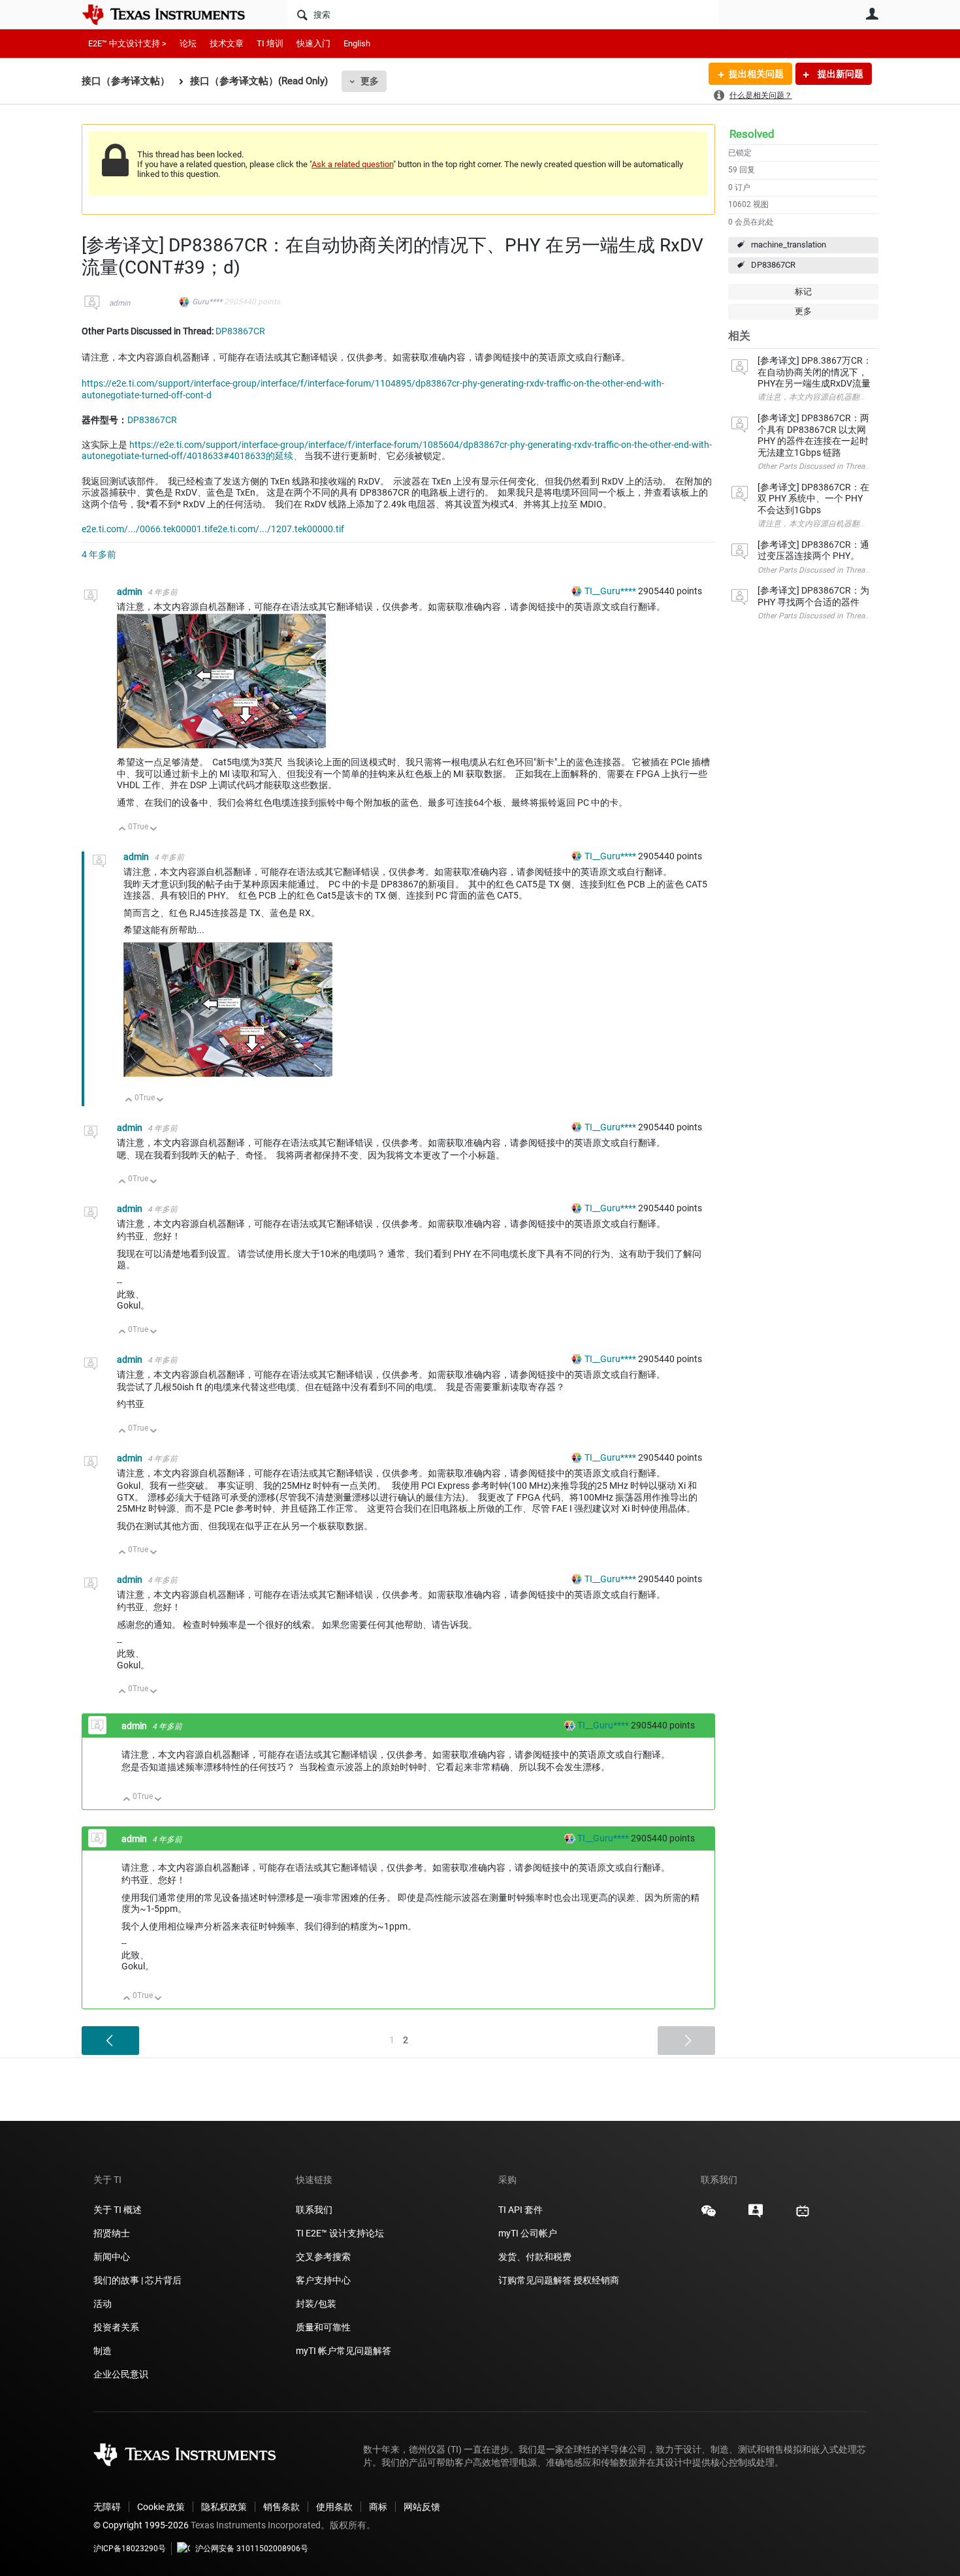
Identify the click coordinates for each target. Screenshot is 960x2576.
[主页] (173, 14)
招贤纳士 (112, 2233)
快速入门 (313, 43)
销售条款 (281, 2507)
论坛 (188, 43)
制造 (103, 2351)
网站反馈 (422, 2507)
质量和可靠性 (324, 2327)
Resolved (752, 134)
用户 (872, 14)
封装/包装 (316, 2304)
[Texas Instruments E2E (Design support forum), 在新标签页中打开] (756, 2216)
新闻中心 (112, 2257)
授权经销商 (596, 2280)
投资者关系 (116, 2327)
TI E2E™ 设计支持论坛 (340, 2233)
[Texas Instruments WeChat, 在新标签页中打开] (709, 2216)
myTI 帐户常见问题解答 (344, 2351)
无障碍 (107, 2507)
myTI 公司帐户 (528, 2233)
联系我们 (314, 2210)
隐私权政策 (224, 2507)
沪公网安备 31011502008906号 (252, 2549)
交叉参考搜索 (323, 2257)
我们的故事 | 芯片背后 (137, 2280)
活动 (103, 2304)
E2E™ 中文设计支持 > (127, 43)
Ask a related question (352, 164)
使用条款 (334, 2507)
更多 (370, 81)
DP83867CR (773, 265)
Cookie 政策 (161, 2507)
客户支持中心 (323, 2280)
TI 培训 (270, 43)
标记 (803, 292)
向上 (122, 830)
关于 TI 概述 (118, 2210)
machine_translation (789, 245)
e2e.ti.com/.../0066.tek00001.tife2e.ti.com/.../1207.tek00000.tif (213, 529)
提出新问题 (840, 74)
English (357, 43)
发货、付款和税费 (535, 2257)
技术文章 (227, 43)
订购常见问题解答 (535, 2280)
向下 (154, 830)
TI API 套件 (520, 2210)
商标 (378, 2507)
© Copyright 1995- (141, 2525)
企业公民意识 (121, 2374)
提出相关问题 (756, 74)
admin (120, 303)
